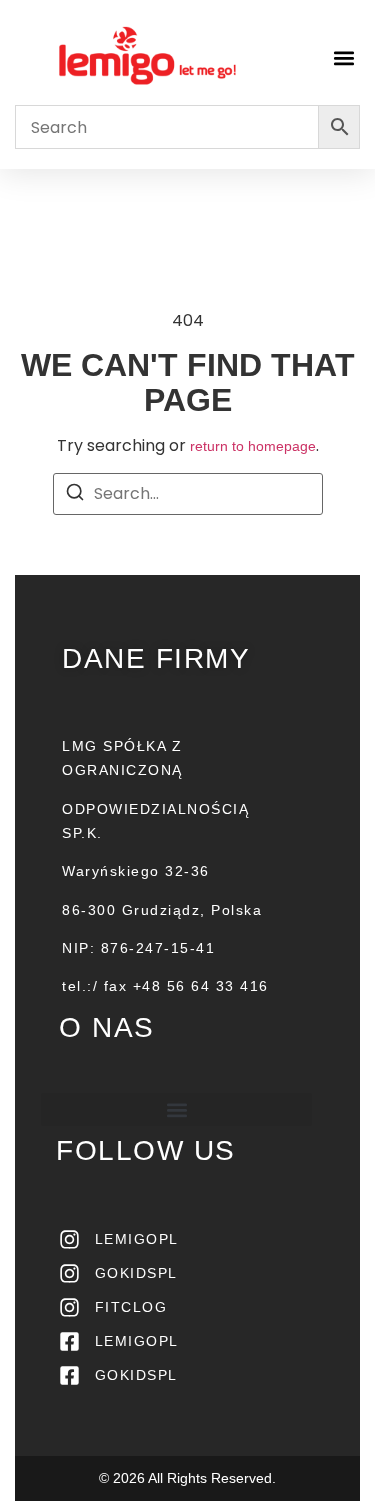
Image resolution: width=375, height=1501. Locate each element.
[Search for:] (188, 494)
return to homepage (253, 446)
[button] (343, 57)
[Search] (75, 495)
